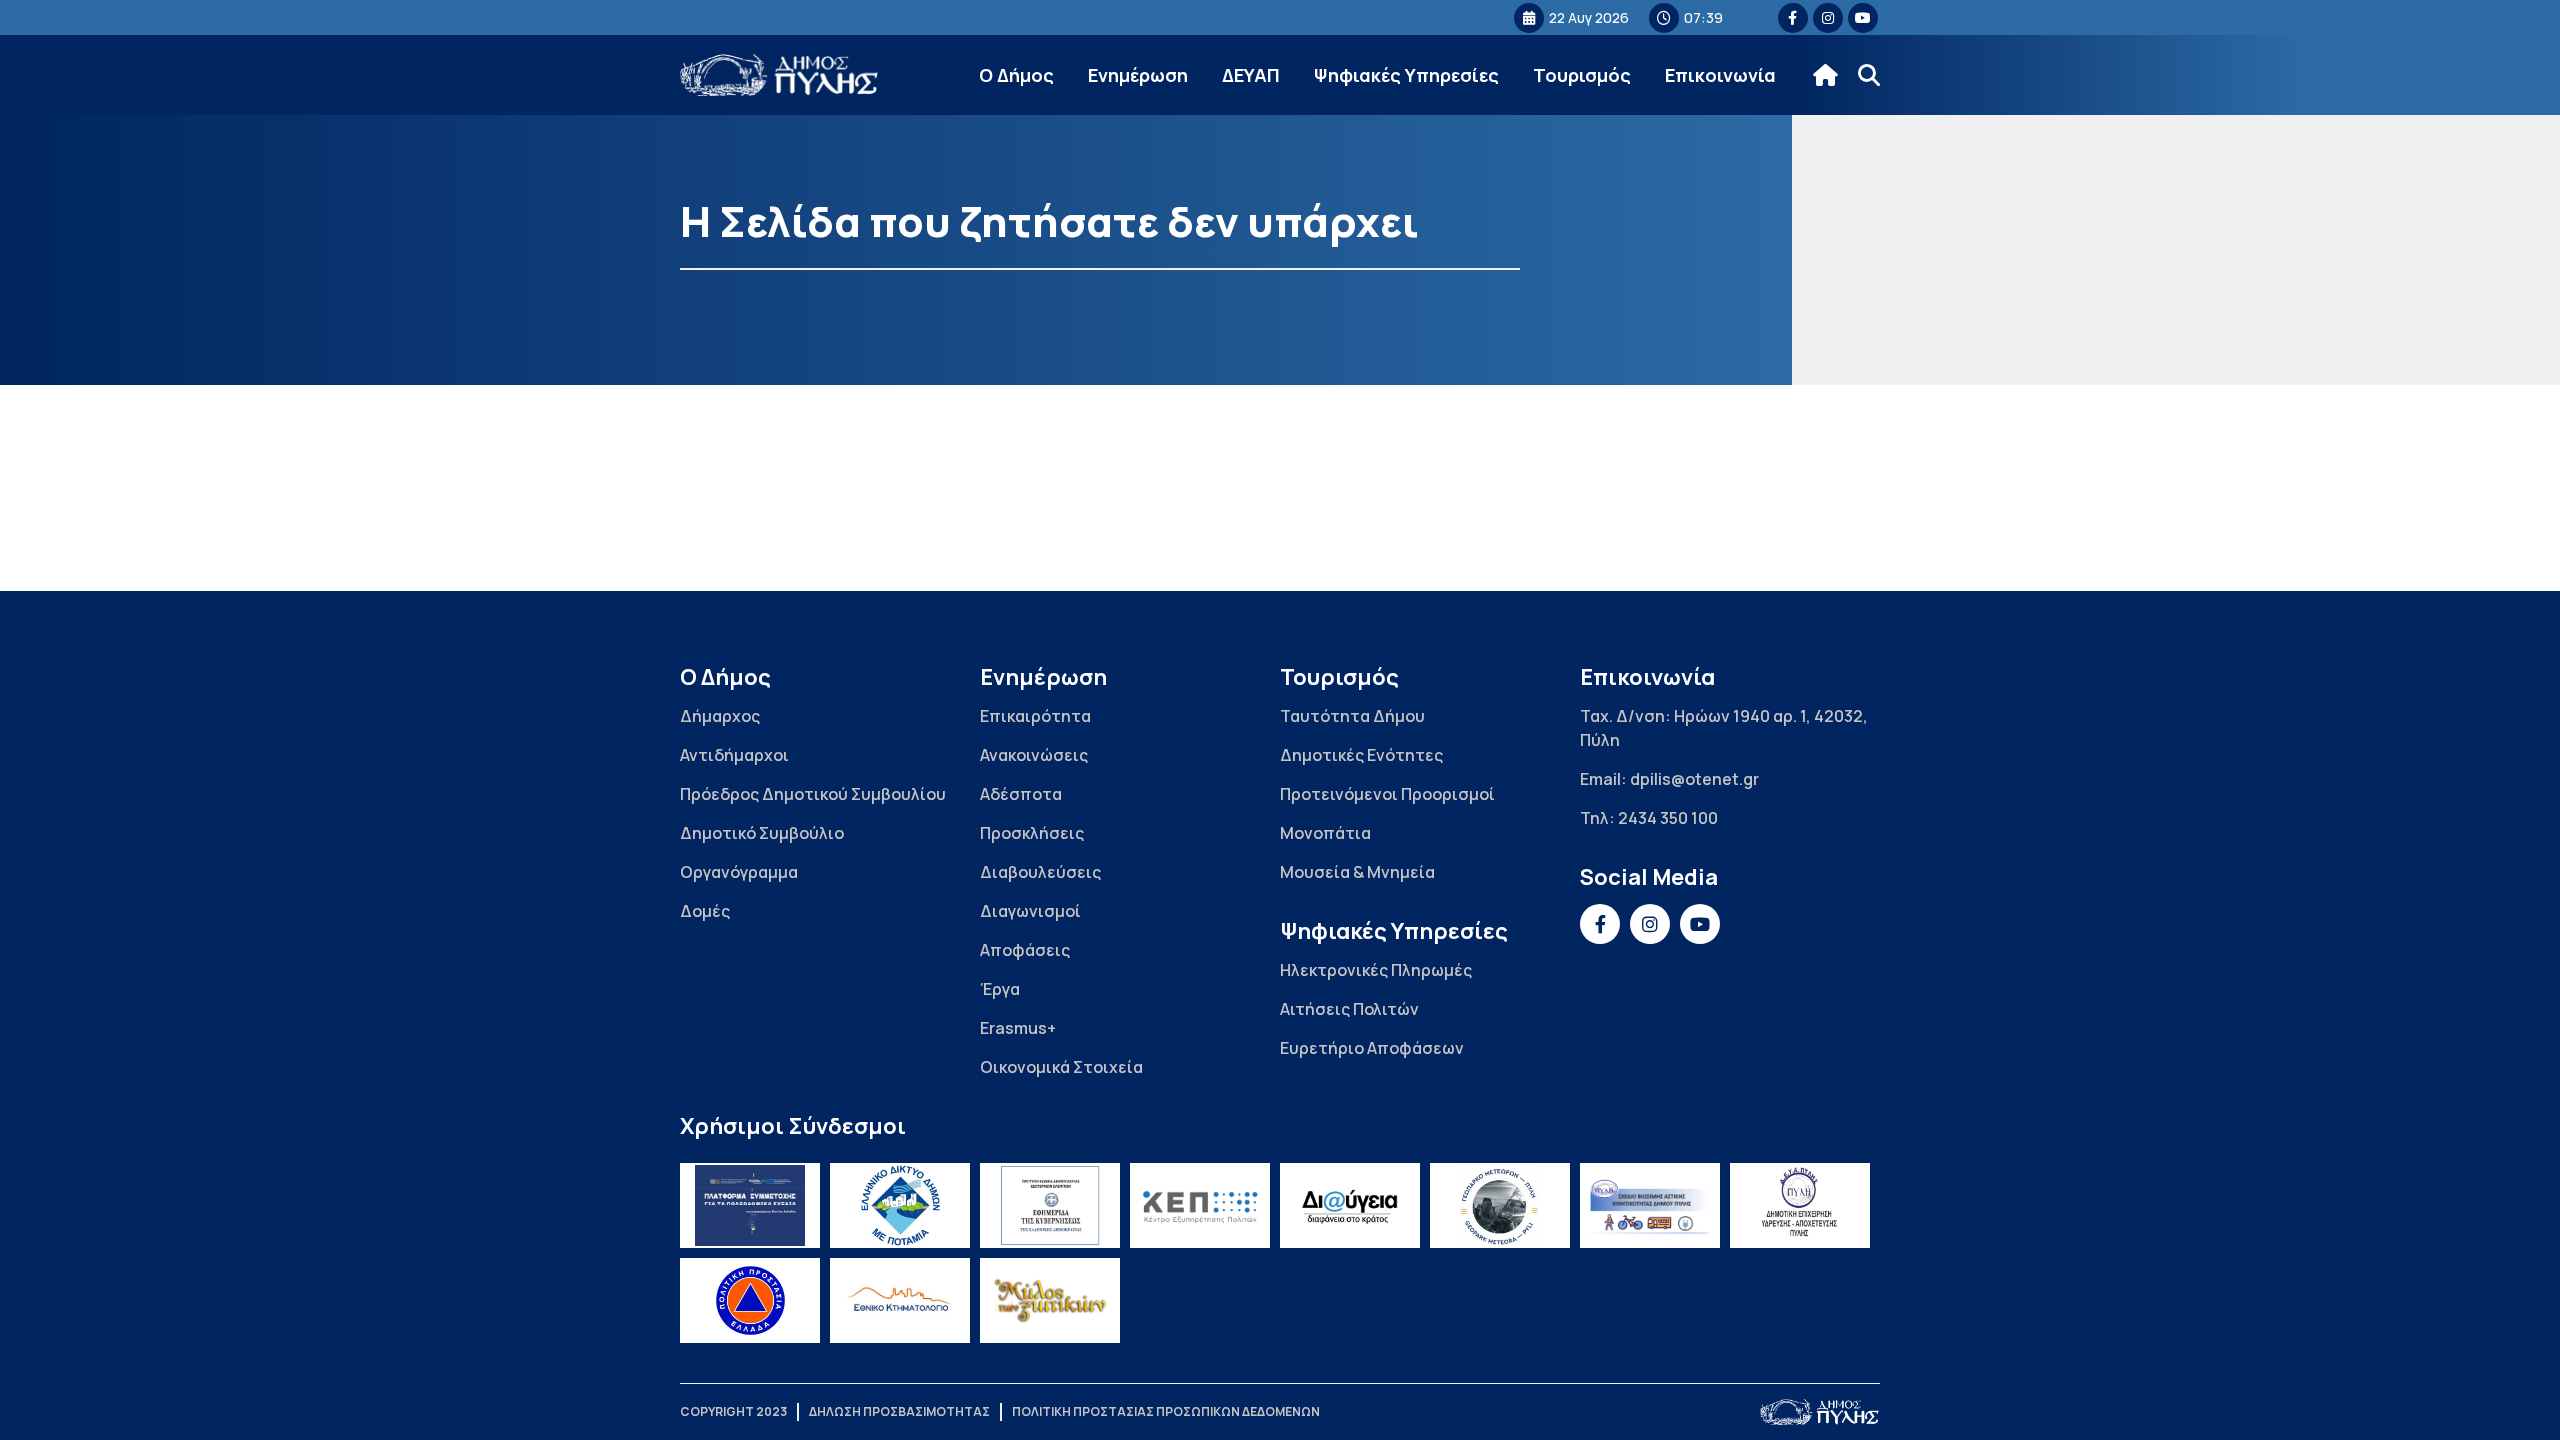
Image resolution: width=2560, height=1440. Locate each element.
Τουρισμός (1582, 75)
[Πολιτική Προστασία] (750, 1300)
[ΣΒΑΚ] (1650, 1205)
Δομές (705, 911)
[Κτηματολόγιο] (900, 1300)
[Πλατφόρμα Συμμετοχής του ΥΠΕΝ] (750, 1205)
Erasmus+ (1018, 1028)
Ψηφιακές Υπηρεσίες (1406, 75)
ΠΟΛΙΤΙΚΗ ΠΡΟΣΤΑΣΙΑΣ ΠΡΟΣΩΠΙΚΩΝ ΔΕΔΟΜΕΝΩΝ (1166, 1411)
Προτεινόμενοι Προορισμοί (1387, 794)
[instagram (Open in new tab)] (1828, 18)
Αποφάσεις (1025, 950)
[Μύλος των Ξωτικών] (1050, 1300)
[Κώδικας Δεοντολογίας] (1050, 1205)
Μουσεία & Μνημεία (1357, 872)
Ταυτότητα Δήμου (1352, 716)
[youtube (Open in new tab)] (1863, 18)
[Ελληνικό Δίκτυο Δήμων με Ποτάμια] (900, 1205)
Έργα (1000, 989)
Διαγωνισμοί (1030, 911)
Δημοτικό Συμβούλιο (762, 833)
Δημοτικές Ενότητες (1361, 755)
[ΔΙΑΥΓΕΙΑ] (1350, 1205)
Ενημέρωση (1138, 75)
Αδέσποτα (1021, 794)
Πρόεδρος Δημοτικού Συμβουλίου (813, 794)
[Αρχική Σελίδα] (780, 75)
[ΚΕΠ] (1200, 1205)
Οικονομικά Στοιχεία (1061, 1067)
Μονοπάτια (1325, 833)
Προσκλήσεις (1032, 833)
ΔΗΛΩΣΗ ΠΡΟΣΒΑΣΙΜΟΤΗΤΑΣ (899, 1411)
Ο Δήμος (1016, 75)
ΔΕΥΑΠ (1251, 75)
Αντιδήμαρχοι (734, 755)
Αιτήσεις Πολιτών (1349, 1009)
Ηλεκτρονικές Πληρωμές (1376, 970)
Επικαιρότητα (1035, 716)
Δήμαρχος (720, 716)
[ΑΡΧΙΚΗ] (1825, 75)
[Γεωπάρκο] (1500, 1205)
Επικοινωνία (1720, 75)
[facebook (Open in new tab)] (1793, 18)
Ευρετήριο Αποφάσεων (1372, 1048)
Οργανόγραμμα (739, 872)
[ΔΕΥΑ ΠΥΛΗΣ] (1800, 1205)
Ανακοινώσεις (1034, 755)
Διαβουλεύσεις (1040, 872)
